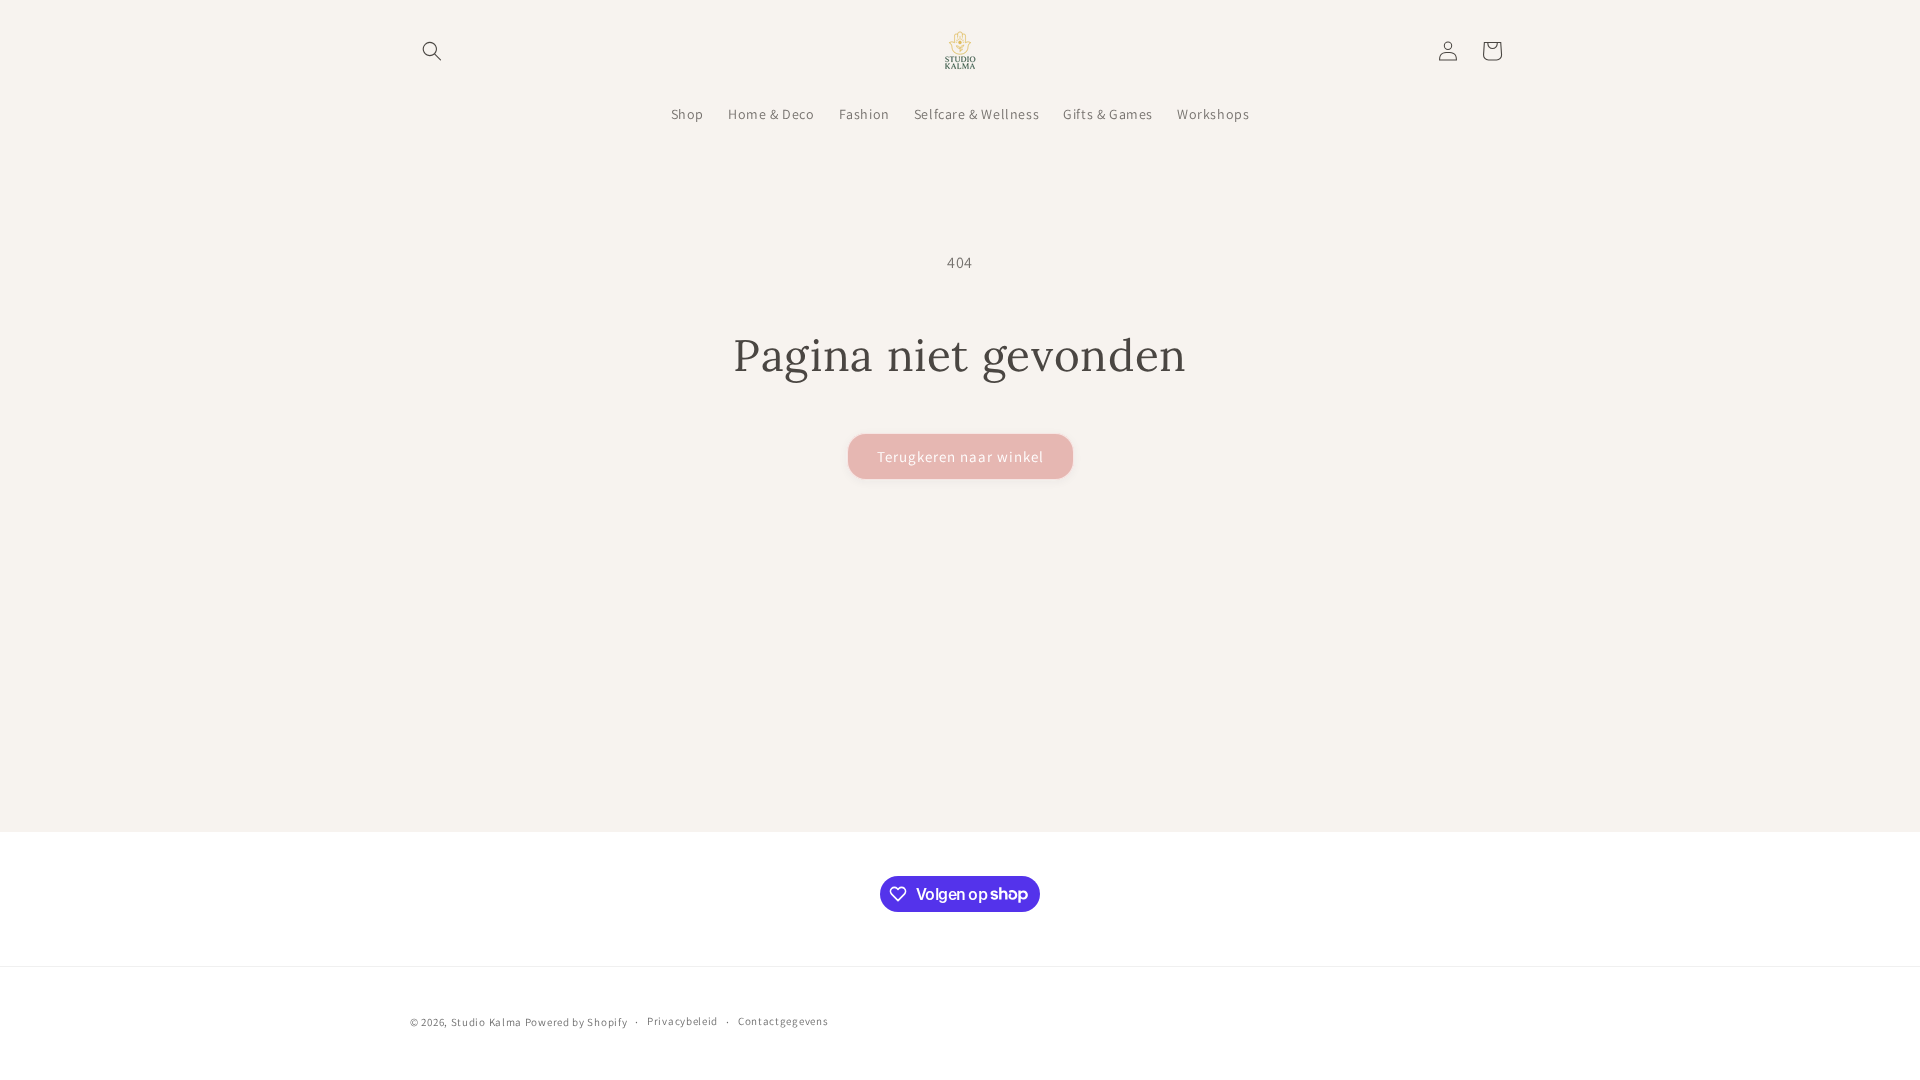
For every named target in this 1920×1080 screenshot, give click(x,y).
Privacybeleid (682, 1021)
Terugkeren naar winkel (960, 456)
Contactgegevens (783, 1021)
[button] (432, 51)
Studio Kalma (486, 1022)
